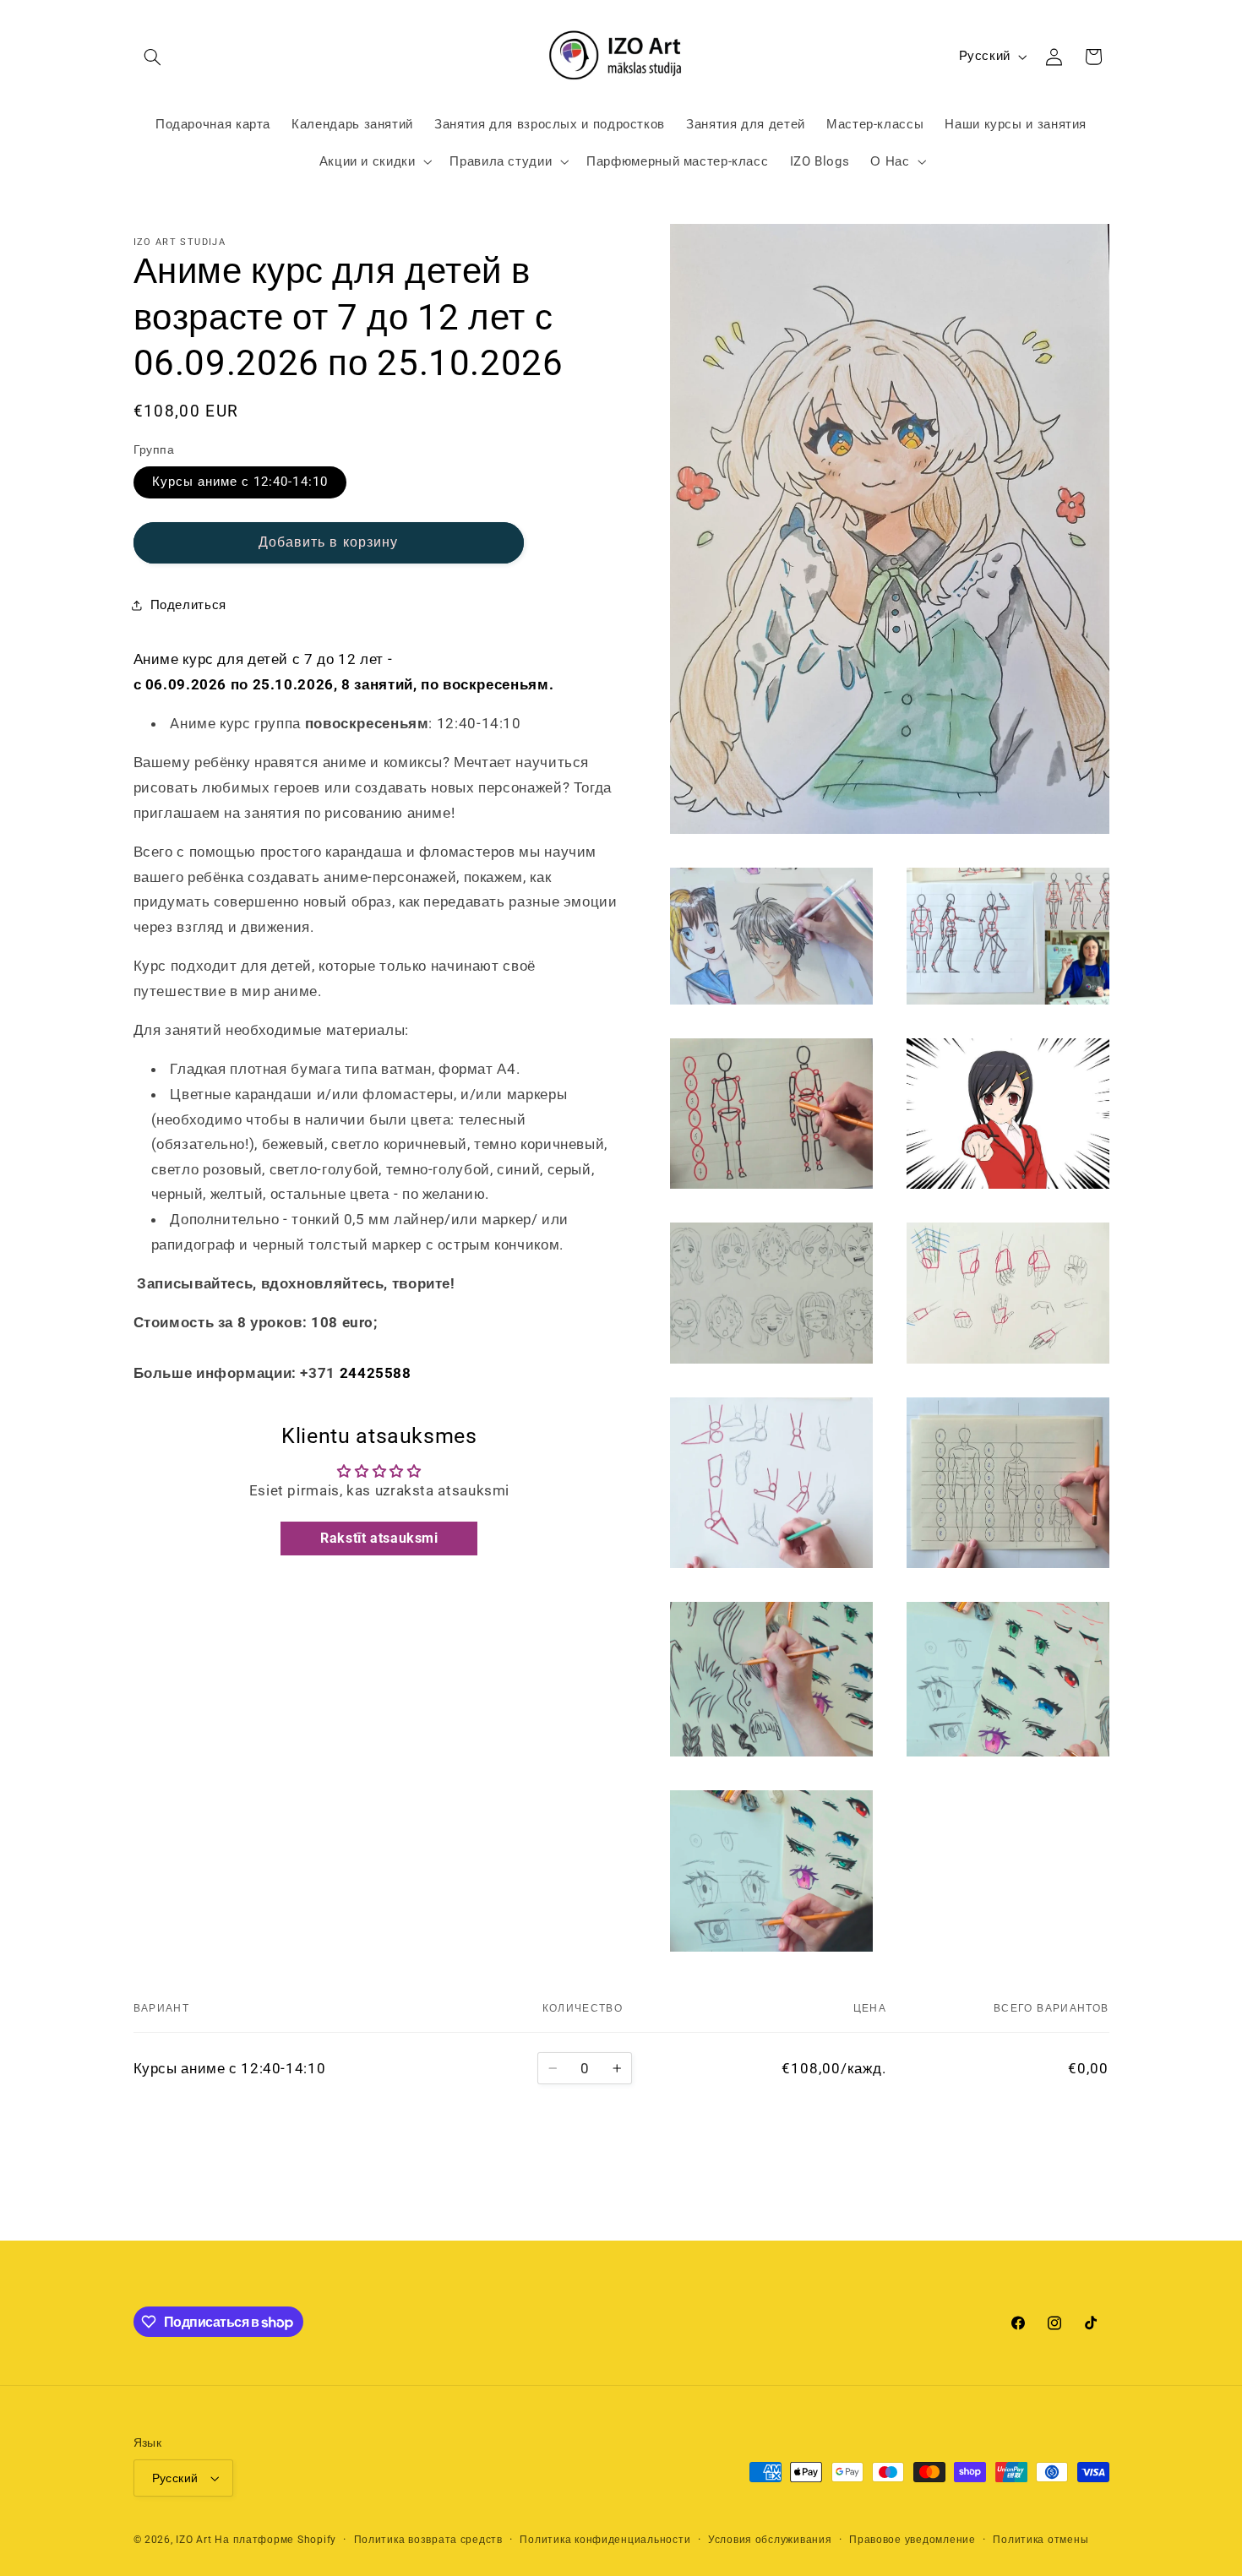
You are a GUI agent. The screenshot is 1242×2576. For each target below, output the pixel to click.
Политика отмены (1040, 2540)
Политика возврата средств (428, 2540)
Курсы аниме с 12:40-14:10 (240, 482)
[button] (153, 57)
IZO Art (193, 2540)
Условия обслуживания (770, 2540)
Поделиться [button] (188, 604)
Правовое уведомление (912, 2540)
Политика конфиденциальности (605, 2540)
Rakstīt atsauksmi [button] (379, 1537)
